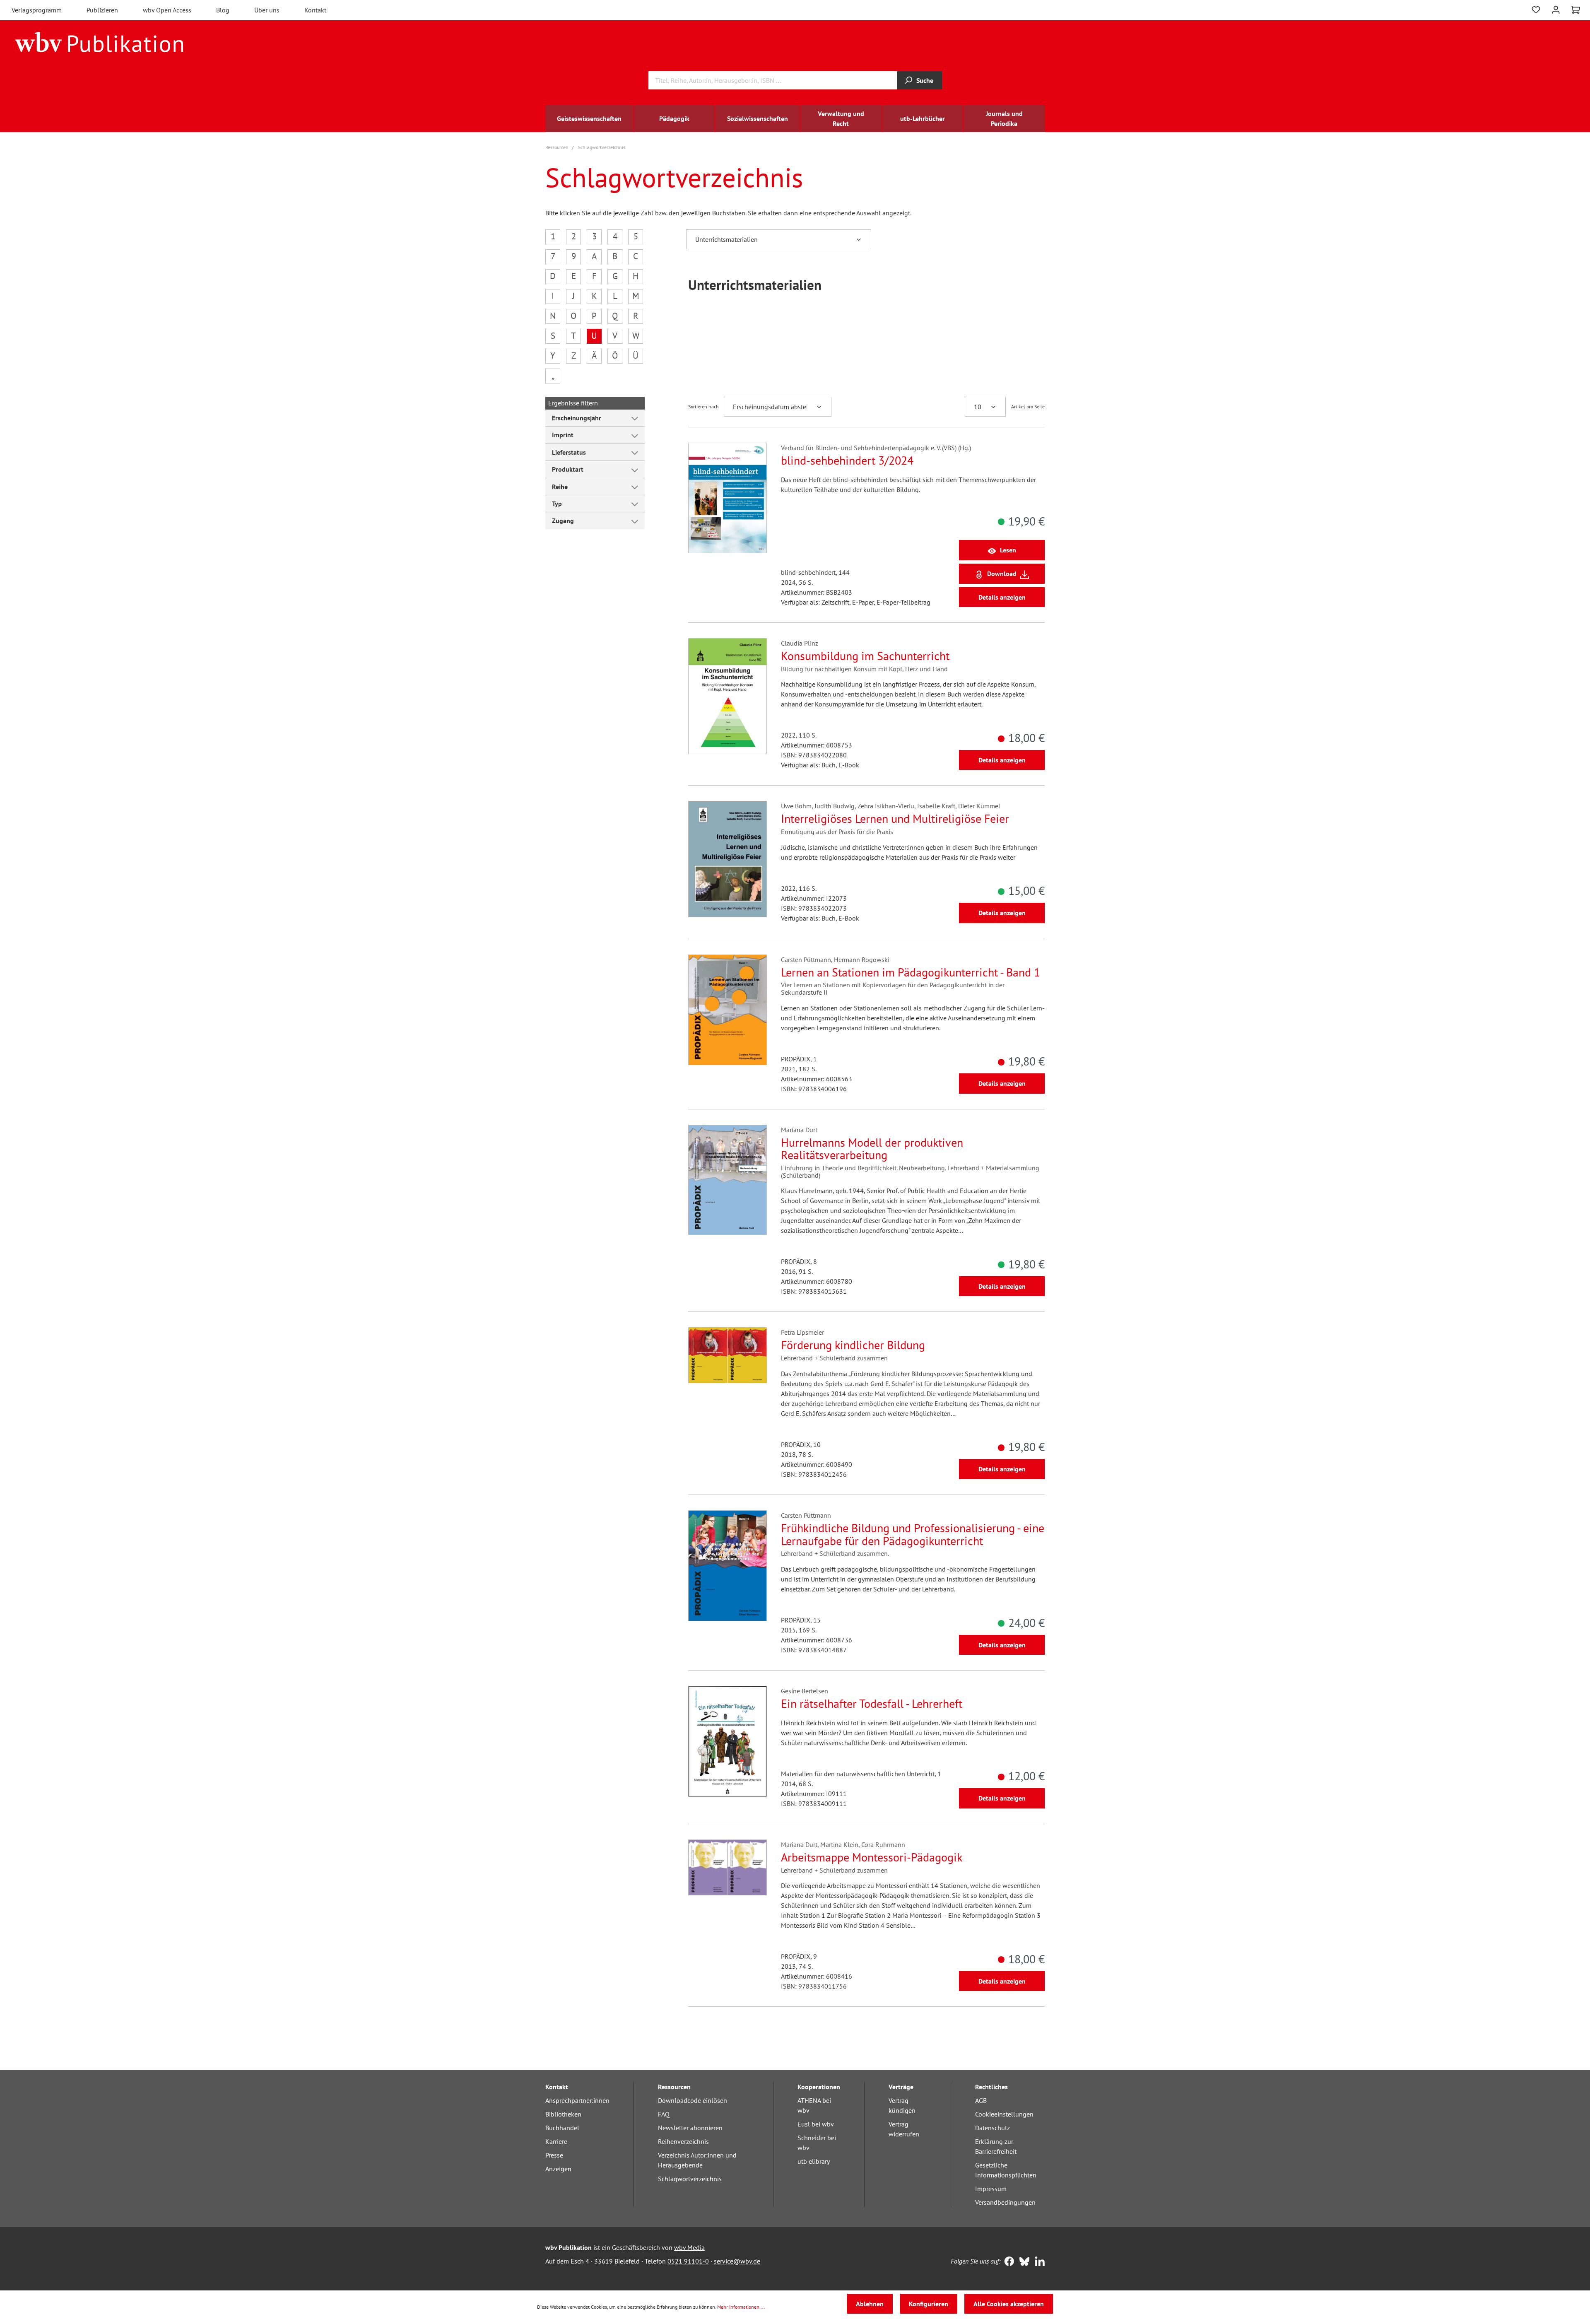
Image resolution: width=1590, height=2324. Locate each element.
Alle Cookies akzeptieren (1009, 2304)
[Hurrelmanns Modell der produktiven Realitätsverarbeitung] (728, 1180)
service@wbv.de (737, 2261)
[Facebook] (1007, 2262)
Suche (925, 80)
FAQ (664, 2114)
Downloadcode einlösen (693, 2100)
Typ (557, 504)
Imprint (563, 435)
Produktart (568, 469)
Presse (554, 2155)
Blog (223, 10)
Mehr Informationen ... (741, 2307)
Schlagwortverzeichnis (690, 2179)
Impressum (991, 2189)
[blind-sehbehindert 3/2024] (728, 498)
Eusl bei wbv (816, 2124)
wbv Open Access (167, 10)
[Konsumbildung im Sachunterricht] (728, 696)
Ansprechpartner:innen (577, 2100)
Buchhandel (562, 2128)
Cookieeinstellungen (1004, 2114)
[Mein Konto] (1556, 9)
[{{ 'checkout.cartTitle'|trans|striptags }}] (1576, 10)
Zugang (563, 521)
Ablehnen (870, 2304)
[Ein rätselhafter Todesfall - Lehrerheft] (728, 1741)
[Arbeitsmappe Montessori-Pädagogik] (728, 1867)
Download (1002, 574)
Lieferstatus (569, 452)
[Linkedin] (1038, 2262)
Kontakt (315, 10)
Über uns (267, 10)
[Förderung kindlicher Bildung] (728, 1355)
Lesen (1008, 550)
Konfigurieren (929, 2304)
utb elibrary (814, 2161)
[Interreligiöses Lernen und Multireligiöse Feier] (728, 859)
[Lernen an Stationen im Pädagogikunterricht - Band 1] (728, 1010)
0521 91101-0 (688, 2261)
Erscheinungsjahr (577, 418)
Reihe (560, 487)
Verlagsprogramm (37, 10)
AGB (981, 2100)
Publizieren (102, 10)
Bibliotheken (563, 2114)
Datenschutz (993, 2128)
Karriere (556, 2141)
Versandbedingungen (1005, 2202)
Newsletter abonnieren (690, 2128)
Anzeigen (558, 2169)
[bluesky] (1023, 2262)
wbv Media (689, 2247)
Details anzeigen (1002, 597)
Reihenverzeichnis (683, 2141)
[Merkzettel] (1536, 9)
